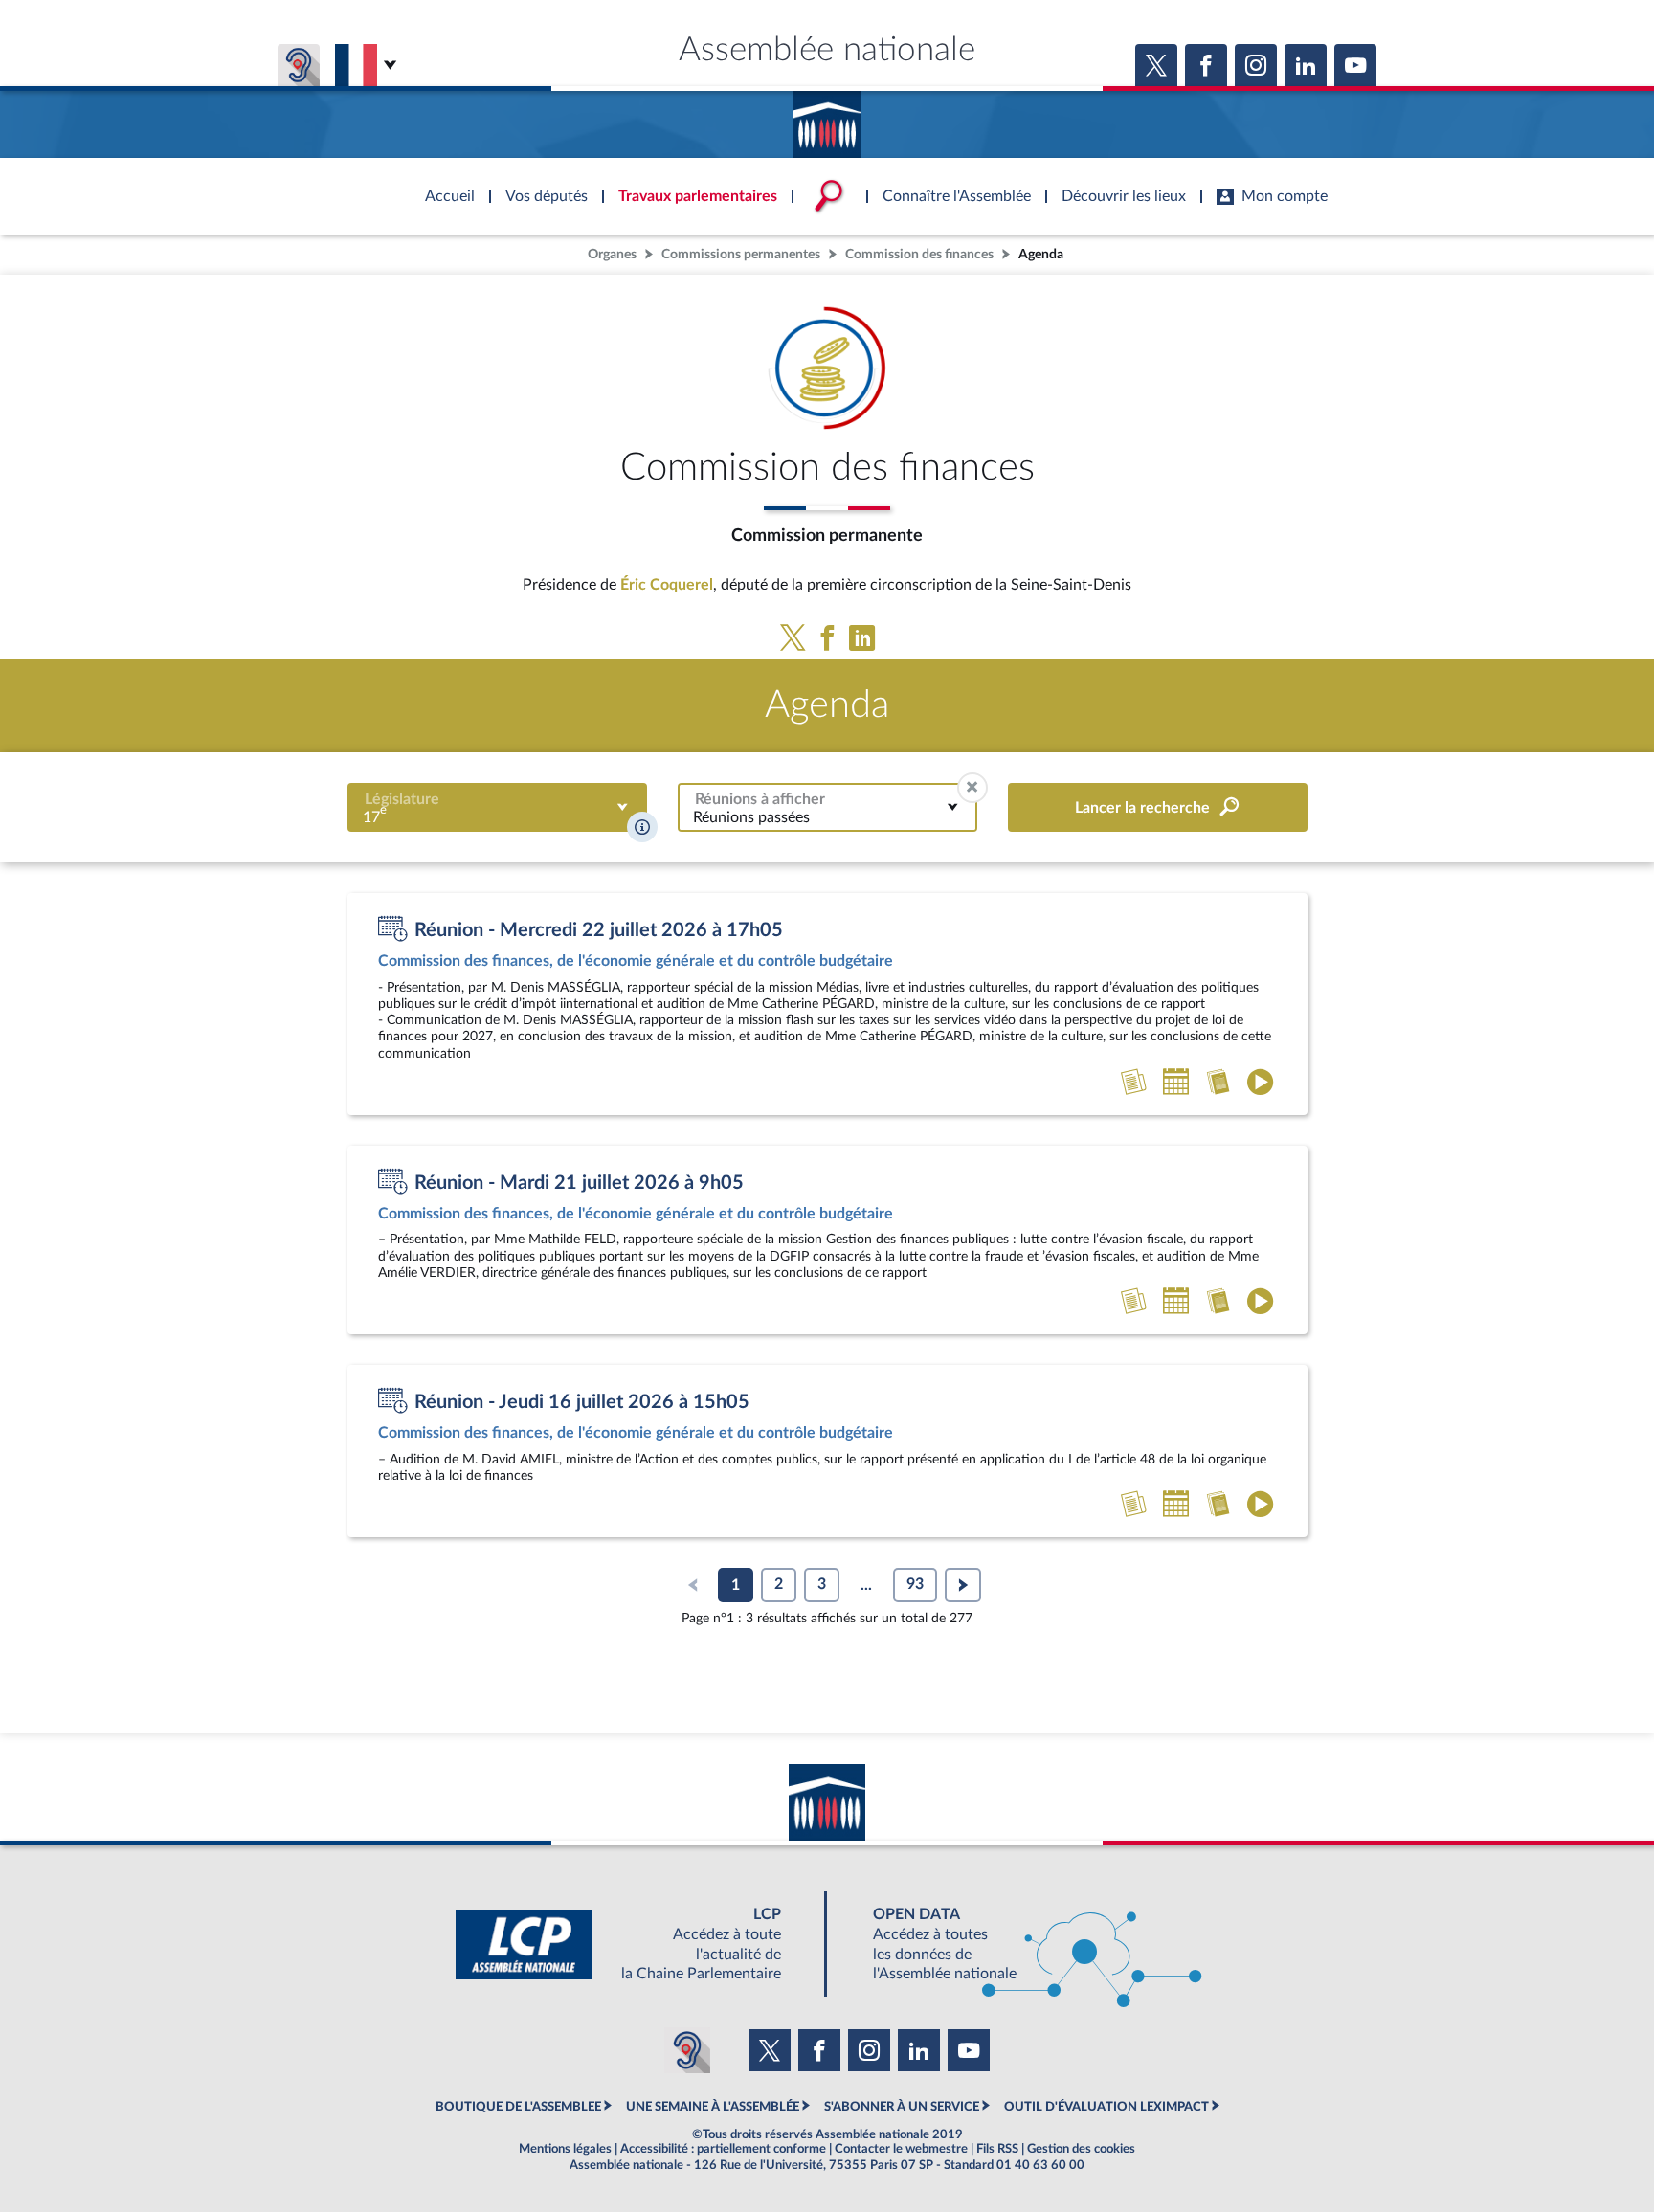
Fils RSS (997, 2149)
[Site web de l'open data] (1020, 1944)
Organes (612, 254)
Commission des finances (919, 254)
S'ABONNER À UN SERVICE (902, 2107)
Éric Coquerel (667, 585)
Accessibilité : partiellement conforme (723, 2149)
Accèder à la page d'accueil (827, 118)
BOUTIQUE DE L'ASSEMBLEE (518, 2107)
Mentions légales (565, 2149)
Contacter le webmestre (901, 2149)
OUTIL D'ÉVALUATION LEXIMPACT (1106, 2107)
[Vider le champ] (972, 788)
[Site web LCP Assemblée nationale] (634, 1944)
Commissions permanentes (741, 254)
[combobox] (497, 807)
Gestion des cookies (1081, 2149)
